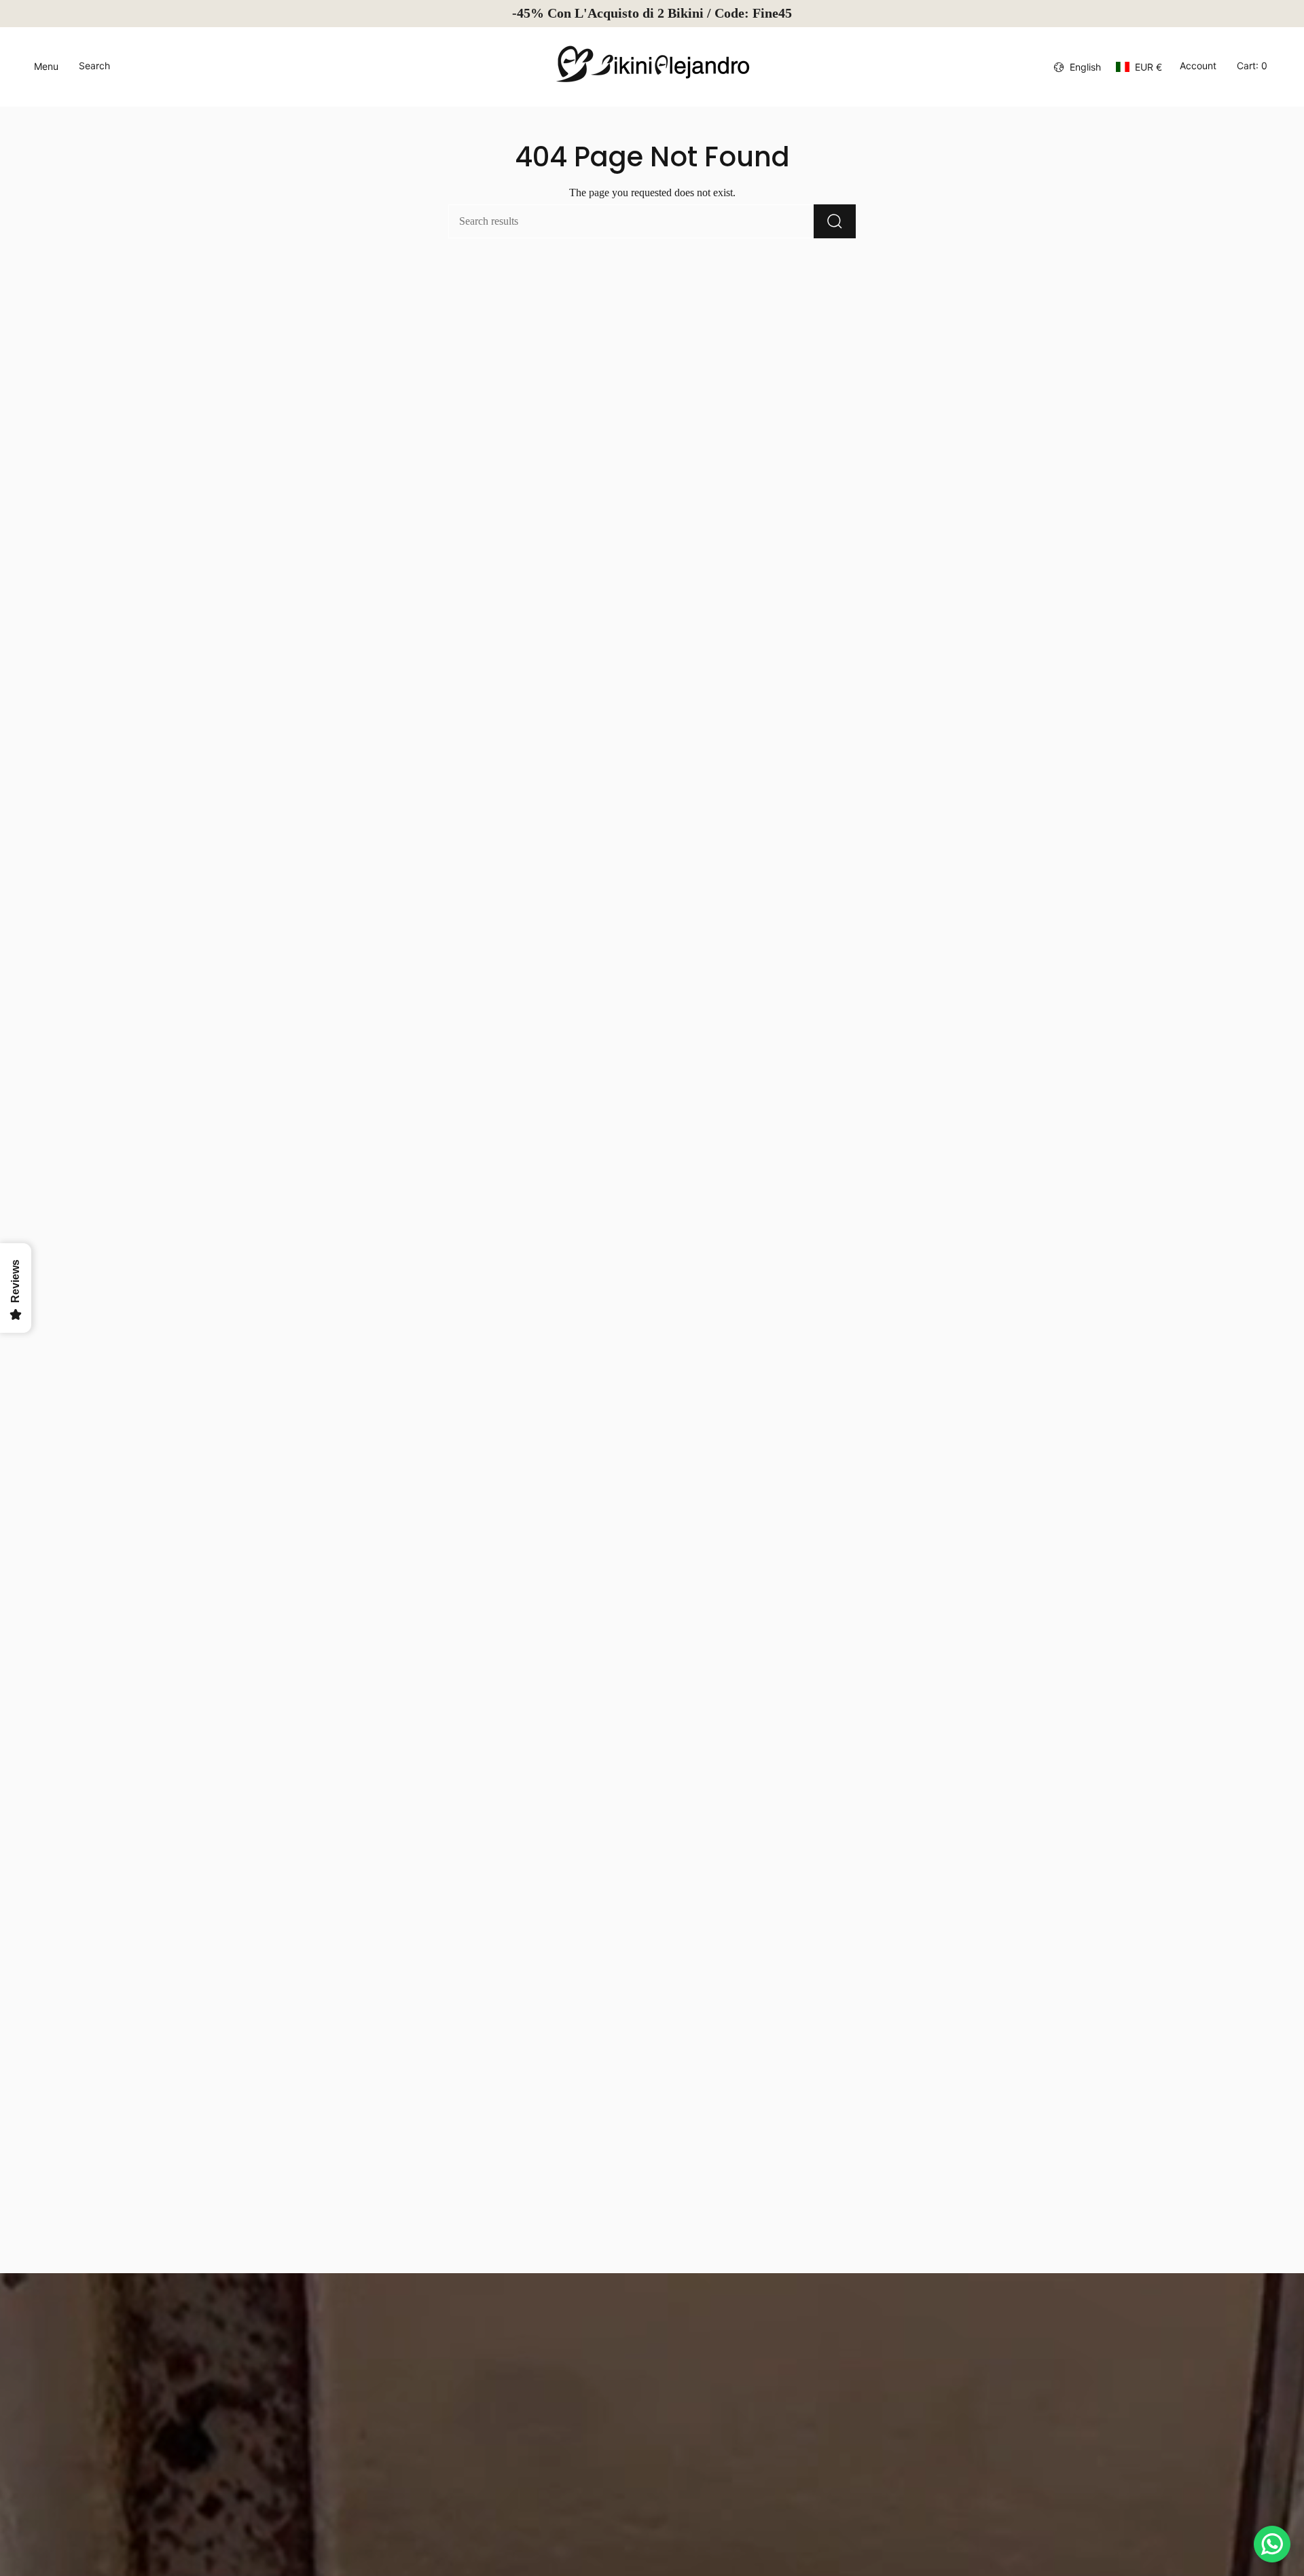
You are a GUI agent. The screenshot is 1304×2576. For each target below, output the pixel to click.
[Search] (835, 221)
